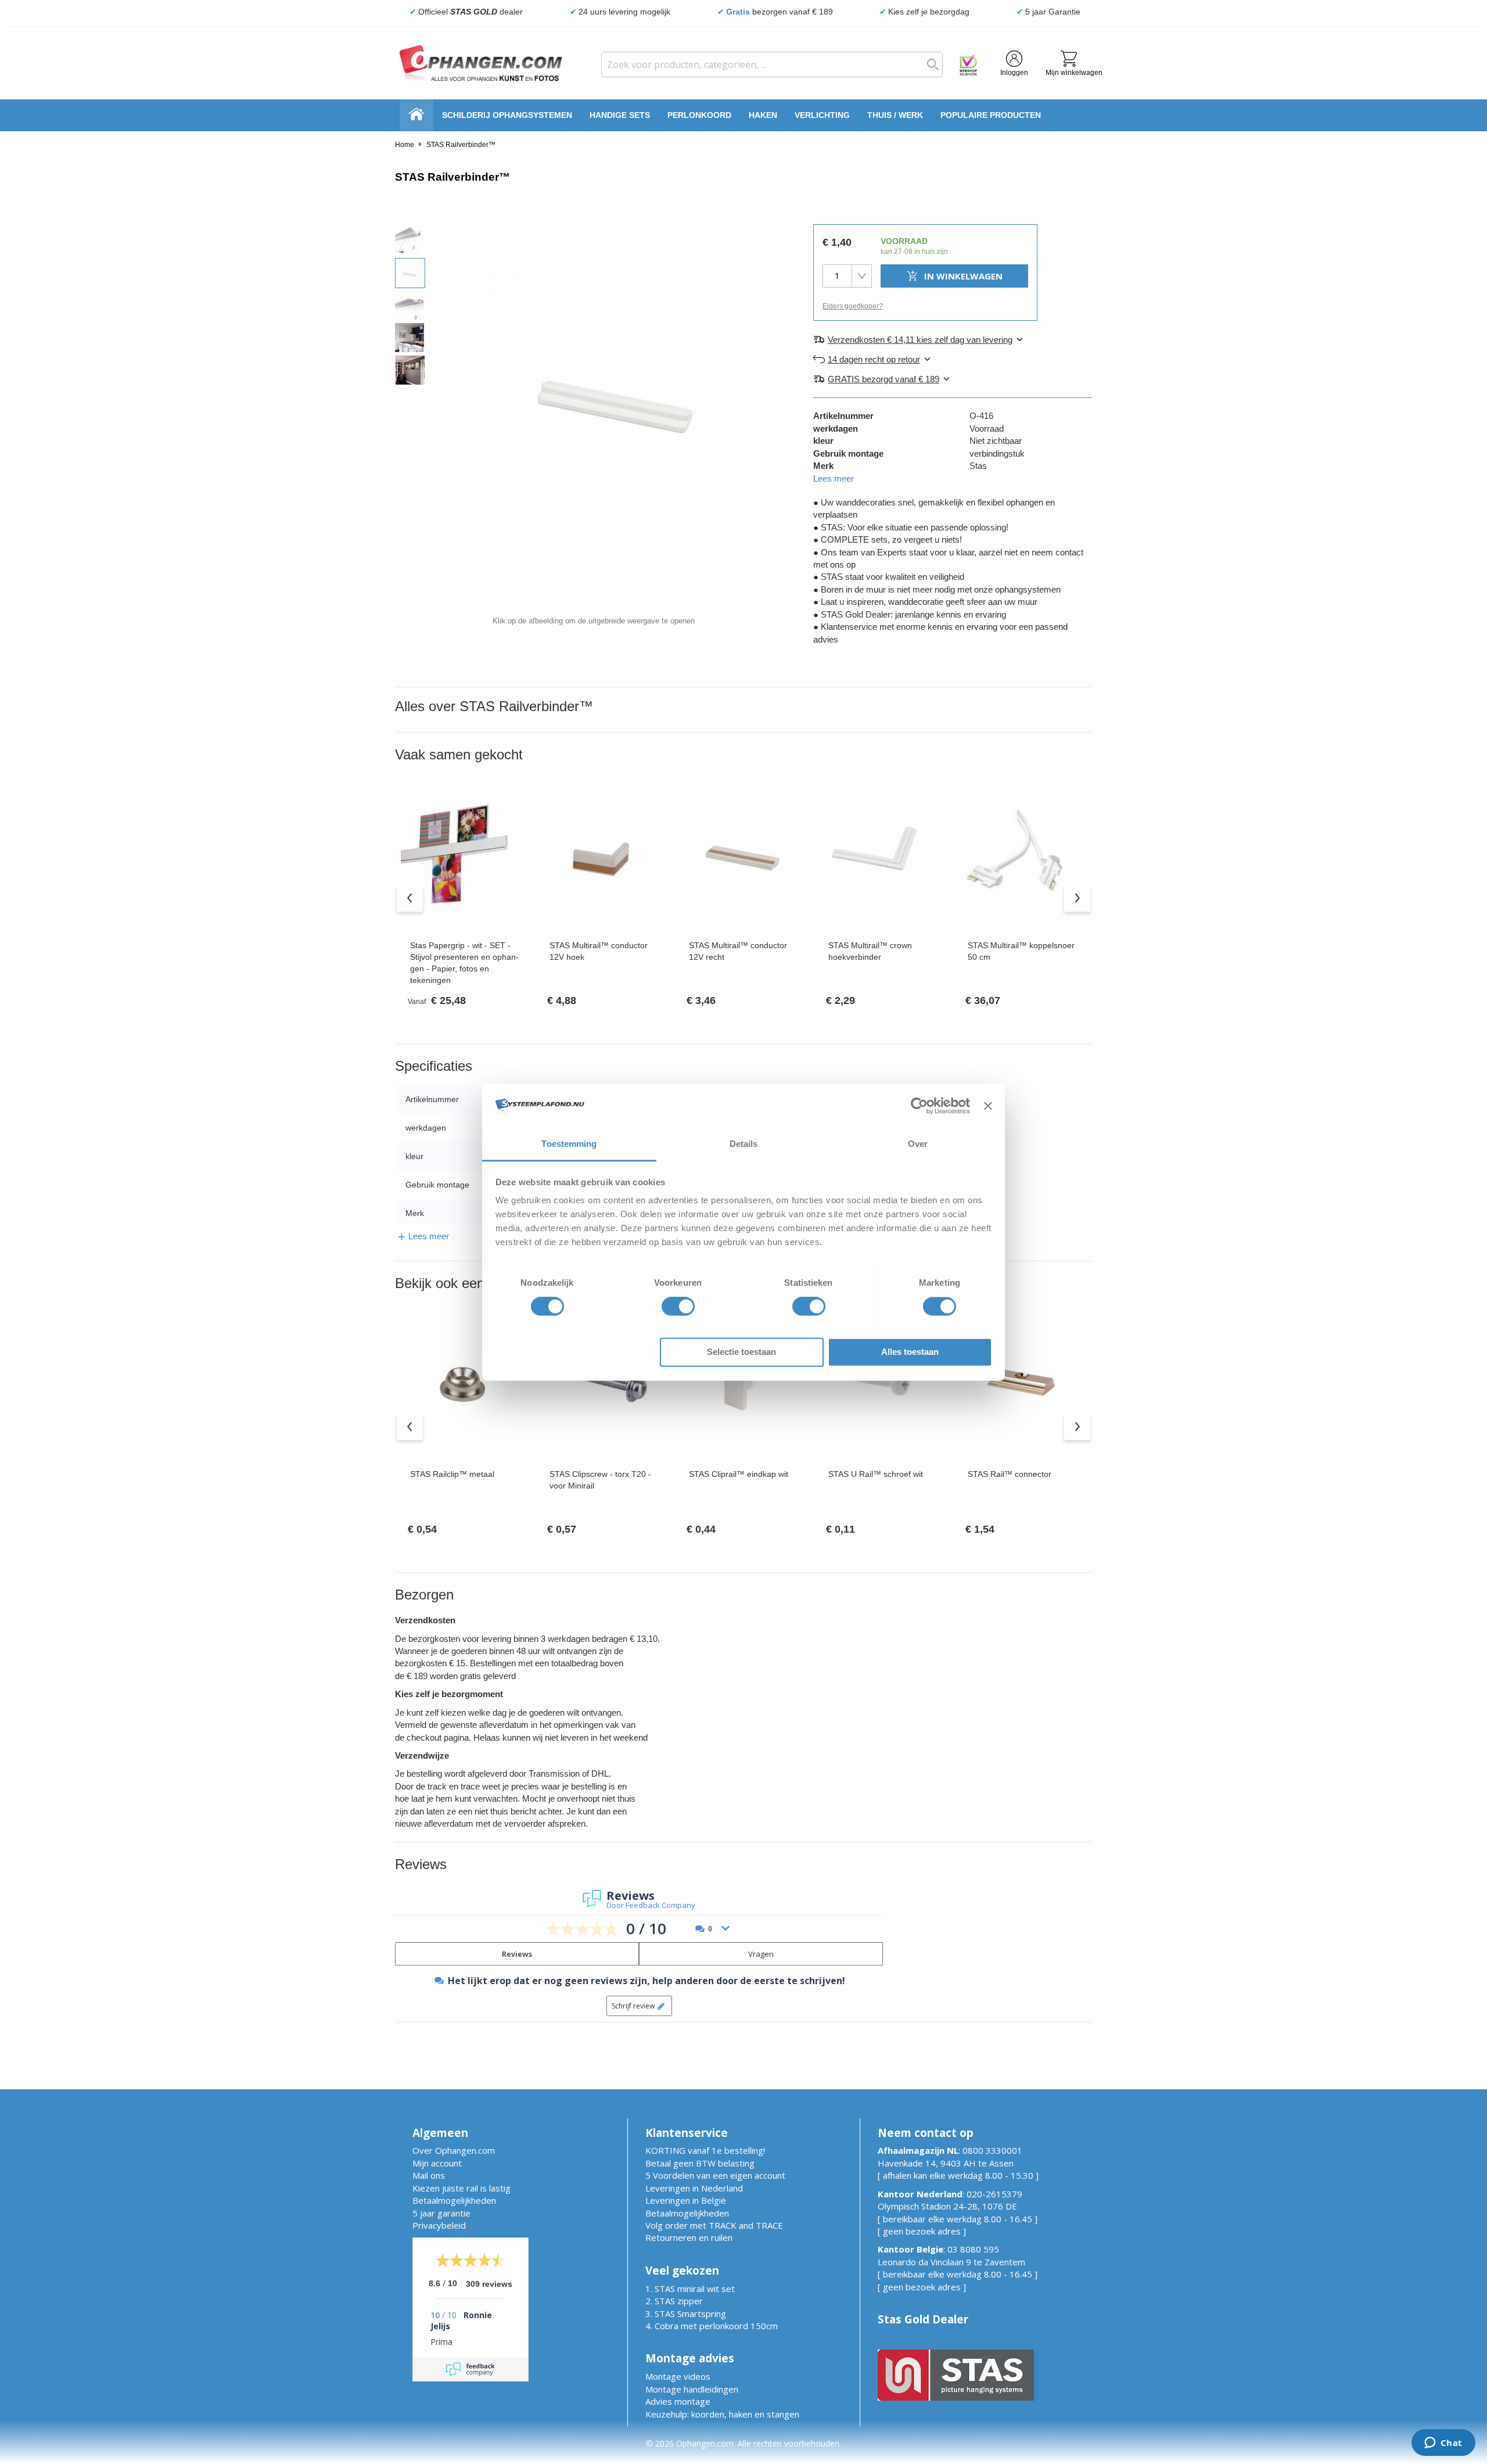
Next (1077, 899)
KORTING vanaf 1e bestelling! (705, 2150)
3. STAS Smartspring (686, 2314)
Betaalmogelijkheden (454, 2200)
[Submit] (930, 64)
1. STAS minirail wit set (690, 2289)
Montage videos (678, 2376)
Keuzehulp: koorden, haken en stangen (722, 2414)
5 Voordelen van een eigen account (715, 2175)
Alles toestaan (910, 1352)
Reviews (517, 1954)
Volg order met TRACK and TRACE (714, 2225)
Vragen (761, 1954)
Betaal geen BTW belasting (700, 2163)
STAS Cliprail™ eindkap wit (739, 1474)
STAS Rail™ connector (1010, 1474)
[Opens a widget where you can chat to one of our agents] (1443, 2444)
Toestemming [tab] (569, 1144)
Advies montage (678, 2401)
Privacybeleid (439, 2225)
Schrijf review (633, 2006)
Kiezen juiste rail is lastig (461, 2188)
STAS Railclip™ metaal (452, 1474)
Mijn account (437, 2163)
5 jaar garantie (441, 2213)
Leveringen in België (686, 2200)
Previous (410, 899)
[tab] (953, 339)
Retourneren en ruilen (689, 2237)
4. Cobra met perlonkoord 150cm (712, 2326)
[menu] (743, 115)
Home (405, 145)
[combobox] (772, 64)
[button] (410, 239)
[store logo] (481, 63)
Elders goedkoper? (853, 306)
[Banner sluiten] (988, 1106)
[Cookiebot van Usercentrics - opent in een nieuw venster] (919, 1106)
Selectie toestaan (741, 1352)
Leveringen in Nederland (694, 2188)
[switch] (678, 1307)
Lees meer (834, 478)
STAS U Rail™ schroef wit (876, 1474)
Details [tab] (744, 1144)
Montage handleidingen (692, 2389)
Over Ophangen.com (454, 2150)
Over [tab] (918, 1144)
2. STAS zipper (674, 2301)
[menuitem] (507, 115)
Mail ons (429, 2175)
